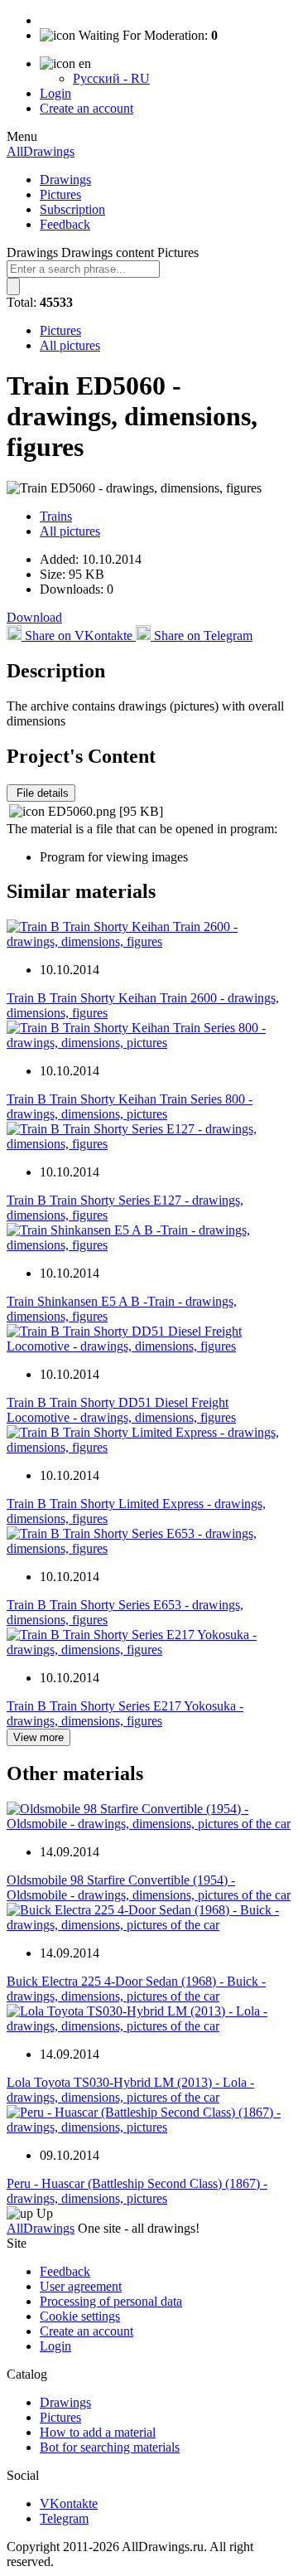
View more (38, 1737)
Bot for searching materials (110, 2447)
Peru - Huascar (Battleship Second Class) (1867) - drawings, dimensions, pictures (137, 2191)
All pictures (70, 345)
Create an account (87, 108)
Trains (56, 516)
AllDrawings (41, 151)
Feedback (65, 224)
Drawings (65, 179)
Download (34, 617)
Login (55, 93)
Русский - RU (111, 78)
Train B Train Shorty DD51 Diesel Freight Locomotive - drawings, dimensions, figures (121, 1410)
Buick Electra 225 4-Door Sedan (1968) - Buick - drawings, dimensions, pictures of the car (136, 1989)
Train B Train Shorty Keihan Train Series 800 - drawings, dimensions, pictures (130, 1106)
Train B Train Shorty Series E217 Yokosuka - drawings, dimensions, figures (125, 1713)
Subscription (72, 209)
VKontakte (69, 2503)
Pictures (60, 194)
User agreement (81, 2286)
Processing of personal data (111, 2301)
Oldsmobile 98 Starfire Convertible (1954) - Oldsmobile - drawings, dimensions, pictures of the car (149, 1887)
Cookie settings (80, 2316)
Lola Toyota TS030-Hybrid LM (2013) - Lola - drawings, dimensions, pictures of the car (130, 2090)
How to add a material (98, 2432)
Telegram (64, 2518)
